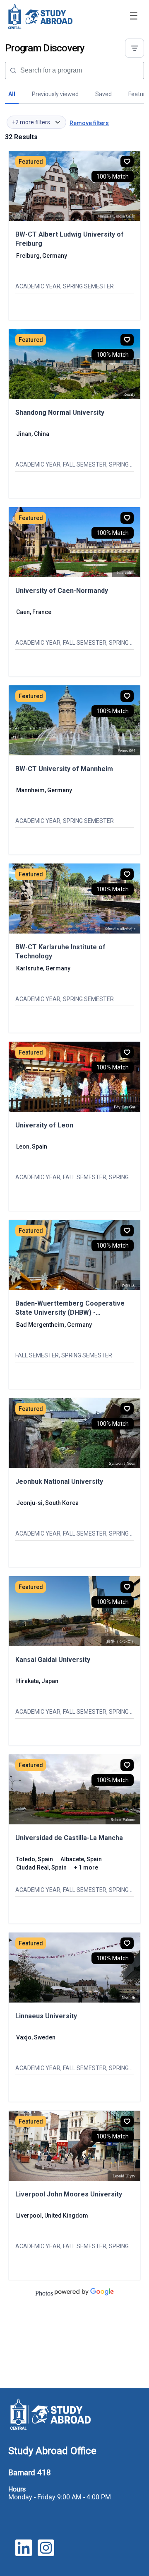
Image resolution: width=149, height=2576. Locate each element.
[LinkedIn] (24, 2553)
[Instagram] (46, 2553)
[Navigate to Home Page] (40, 17)
